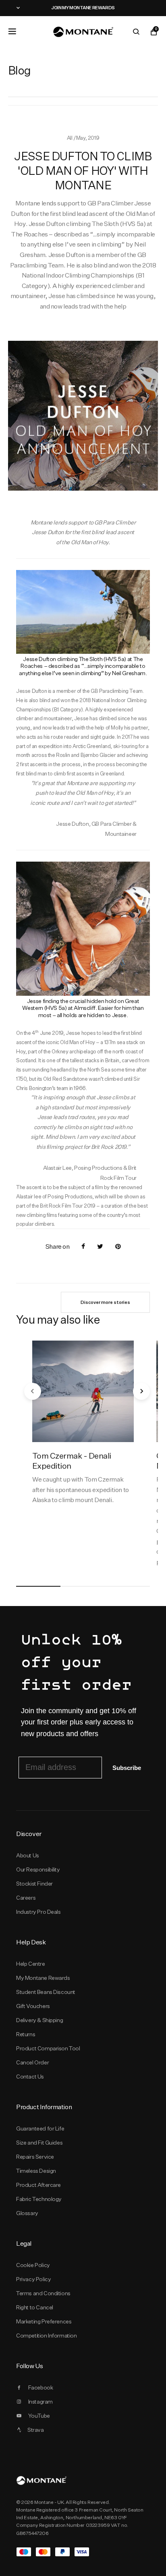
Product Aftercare (38, 2185)
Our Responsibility (38, 1869)
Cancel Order (32, 2062)
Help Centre (31, 1964)
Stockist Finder (34, 1884)
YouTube (39, 2416)
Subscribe (127, 1768)
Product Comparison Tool (48, 2048)
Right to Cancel (35, 2307)
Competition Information (47, 2336)
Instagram (40, 2402)
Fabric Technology (39, 2199)
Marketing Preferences (44, 2321)
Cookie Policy (33, 2265)
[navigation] (33, 1391)
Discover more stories (105, 1302)
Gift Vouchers (33, 2006)
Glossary (27, 2213)
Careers (26, 1898)
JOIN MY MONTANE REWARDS (83, 8)
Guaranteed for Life (40, 2128)
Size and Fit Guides (39, 2143)
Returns (26, 2034)
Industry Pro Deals (38, 1912)
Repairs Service (35, 2157)
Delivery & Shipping (39, 2020)
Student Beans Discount (46, 1992)
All (70, 138)
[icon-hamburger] (12, 31)
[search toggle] (136, 32)
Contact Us (30, 2077)
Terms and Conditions (43, 2293)
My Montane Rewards (43, 1978)
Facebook (41, 2387)
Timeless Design (36, 2171)
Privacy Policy (33, 2279)
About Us (28, 1855)
